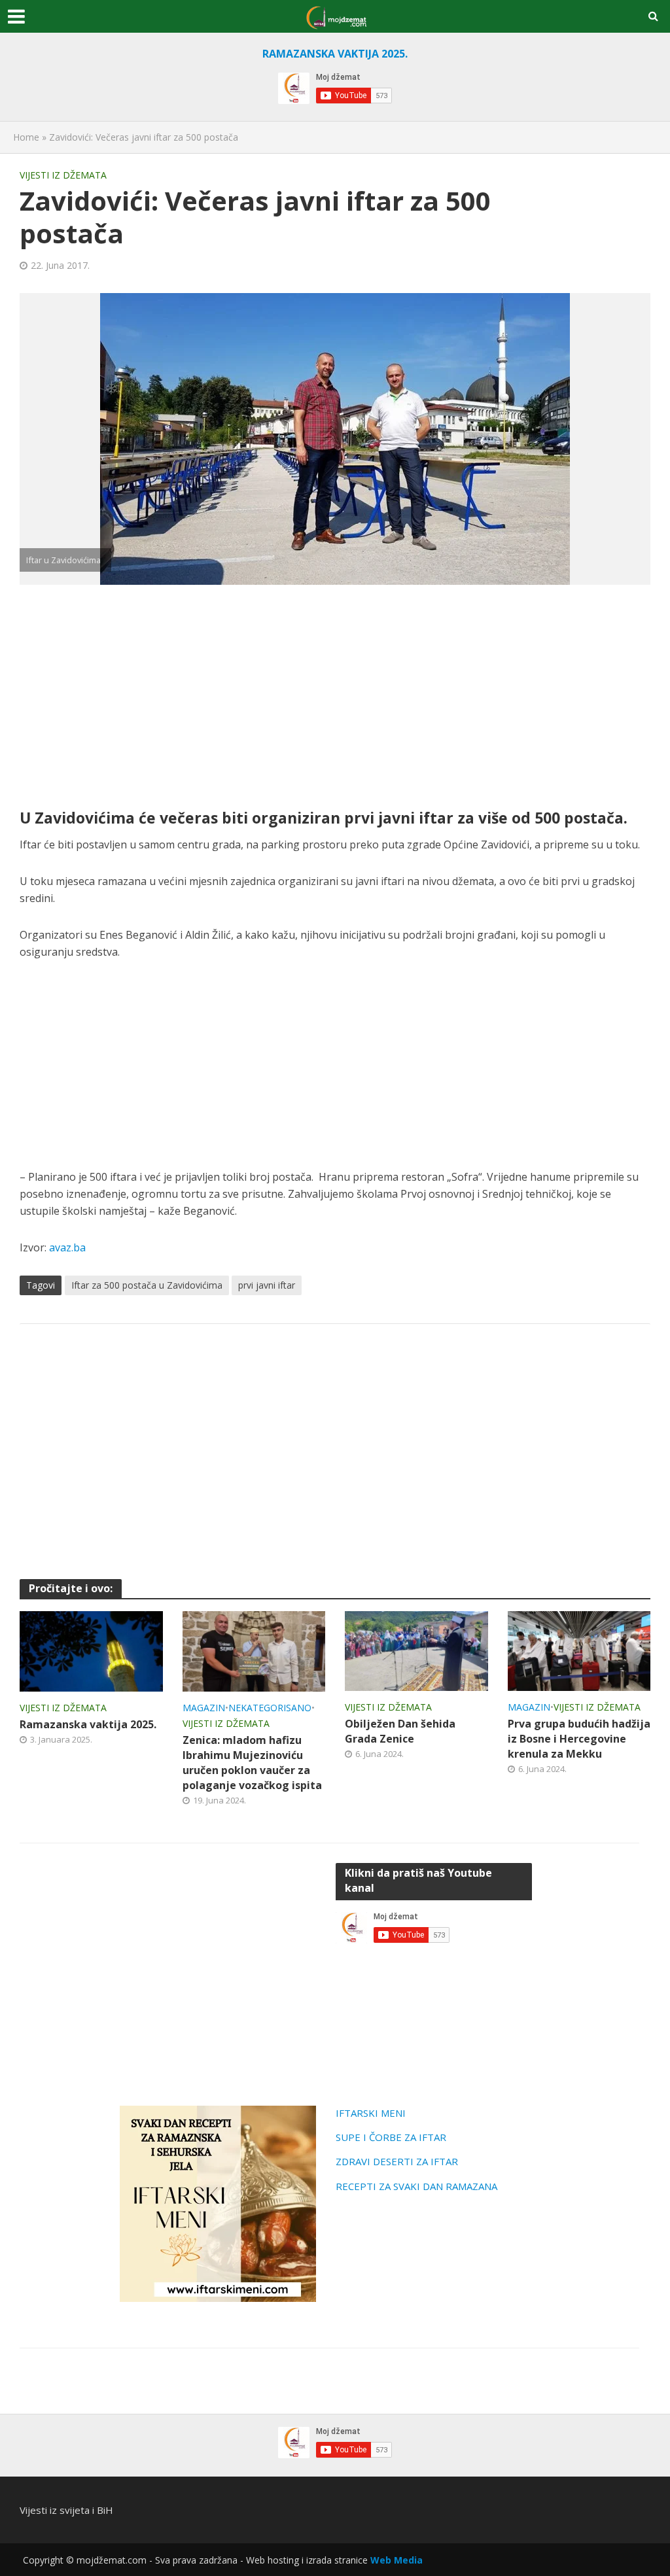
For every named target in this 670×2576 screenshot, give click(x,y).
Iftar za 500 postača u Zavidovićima (147, 1285)
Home (26, 137)
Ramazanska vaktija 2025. (88, 1724)
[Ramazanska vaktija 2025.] (91, 1650)
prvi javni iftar (267, 1285)
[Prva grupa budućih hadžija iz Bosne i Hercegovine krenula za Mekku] (579, 1650)
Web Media (397, 2560)
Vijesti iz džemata (63, 175)
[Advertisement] (335, 696)
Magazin (204, 1708)
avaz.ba (67, 1247)
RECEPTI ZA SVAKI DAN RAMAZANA (416, 2186)
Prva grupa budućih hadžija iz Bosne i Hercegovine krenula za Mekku (579, 1739)
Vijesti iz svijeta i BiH (66, 2510)
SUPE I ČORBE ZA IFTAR (391, 2137)
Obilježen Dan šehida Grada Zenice (400, 1731)
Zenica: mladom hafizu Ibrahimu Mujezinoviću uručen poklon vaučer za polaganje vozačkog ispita (252, 1763)
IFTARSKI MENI (371, 2113)
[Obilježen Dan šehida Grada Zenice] (416, 1650)
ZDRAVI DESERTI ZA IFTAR (397, 2161)
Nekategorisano (270, 1708)
